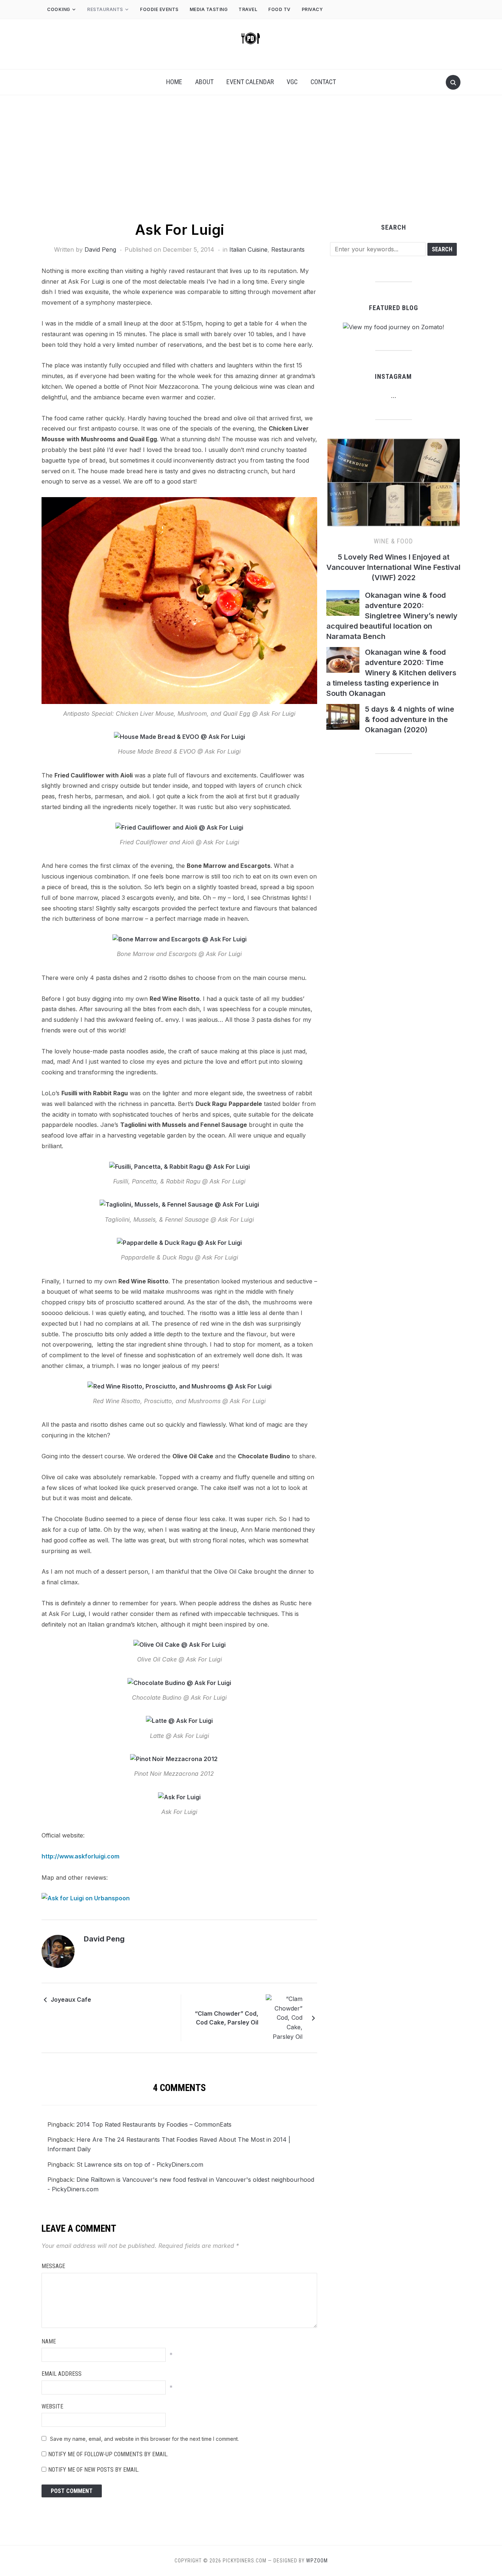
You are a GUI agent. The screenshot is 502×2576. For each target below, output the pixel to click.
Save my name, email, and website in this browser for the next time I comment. (144, 2439)
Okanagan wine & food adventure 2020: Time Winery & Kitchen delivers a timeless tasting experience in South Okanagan (391, 673)
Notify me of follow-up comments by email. (108, 2454)
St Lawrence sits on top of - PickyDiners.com (140, 2164)
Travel (248, 9)
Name (49, 2341)
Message (53, 2266)
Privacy (313, 9)
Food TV (279, 9)
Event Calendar (250, 82)
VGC (292, 82)
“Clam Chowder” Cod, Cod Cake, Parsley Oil (227, 2018)
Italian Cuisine (248, 249)
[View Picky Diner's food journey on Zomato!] (393, 327)
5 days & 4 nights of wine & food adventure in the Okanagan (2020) (410, 719)
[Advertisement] (251, 165)
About (204, 82)
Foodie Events (159, 9)
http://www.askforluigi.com (80, 1856)
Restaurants (105, 9)
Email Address (62, 2374)
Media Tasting (209, 9)
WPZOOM (317, 2561)
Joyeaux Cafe (71, 2000)
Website (52, 2406)
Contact (323, 82)
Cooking (59, 9)
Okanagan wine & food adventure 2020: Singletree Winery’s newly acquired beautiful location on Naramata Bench (392, 616)
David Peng (100, 249)
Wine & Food (393, 541)
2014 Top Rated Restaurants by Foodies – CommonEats (154, 2124)
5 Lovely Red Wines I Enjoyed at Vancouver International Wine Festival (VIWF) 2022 (393, 567)
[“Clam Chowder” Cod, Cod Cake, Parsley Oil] (284, 2018)
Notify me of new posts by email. (94, 2470)
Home (174, 82)
